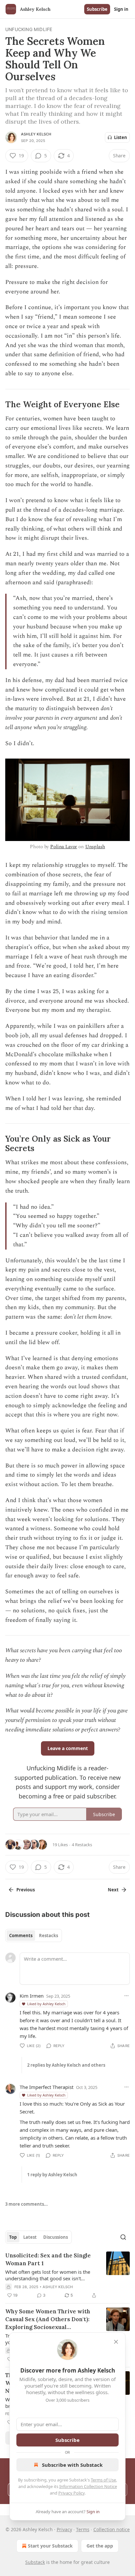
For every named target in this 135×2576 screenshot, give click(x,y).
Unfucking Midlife (29, 29)
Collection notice (112, 2529)
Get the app (100, 2546)
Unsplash (95, 847)
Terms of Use (103, 2480)
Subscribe (97, 9)
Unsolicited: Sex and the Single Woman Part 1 (48, 2259)
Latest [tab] (30, 2237)
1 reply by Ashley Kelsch (52, 2175)
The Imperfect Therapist (47, 2087)
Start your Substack (50, 2546)
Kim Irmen (32, 1996)
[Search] (123, 2237)
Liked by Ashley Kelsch (46, 2004)
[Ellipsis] (126, 1996)
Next (113, 1890)
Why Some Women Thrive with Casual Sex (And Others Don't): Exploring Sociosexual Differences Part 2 (48, 2319)
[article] (67, 2275)
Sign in (121, 9)
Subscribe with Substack (72, 2465)
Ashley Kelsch (36, 134)
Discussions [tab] (56, 2237)
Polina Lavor (64, 847)
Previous (26, 1890)
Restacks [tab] (48, 1936)
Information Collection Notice (88, 2486)
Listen (121, 137)
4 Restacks (82, 1845)
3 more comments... (27, 2204)
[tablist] (34, 1936)
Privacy (64, 2529)
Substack (35, 2562)
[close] (116, 2342)
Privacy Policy (71, 2493)
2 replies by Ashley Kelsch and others (66, 2065)
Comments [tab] (21, 1936)
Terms (83, 2529)
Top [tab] (13, 2237)
